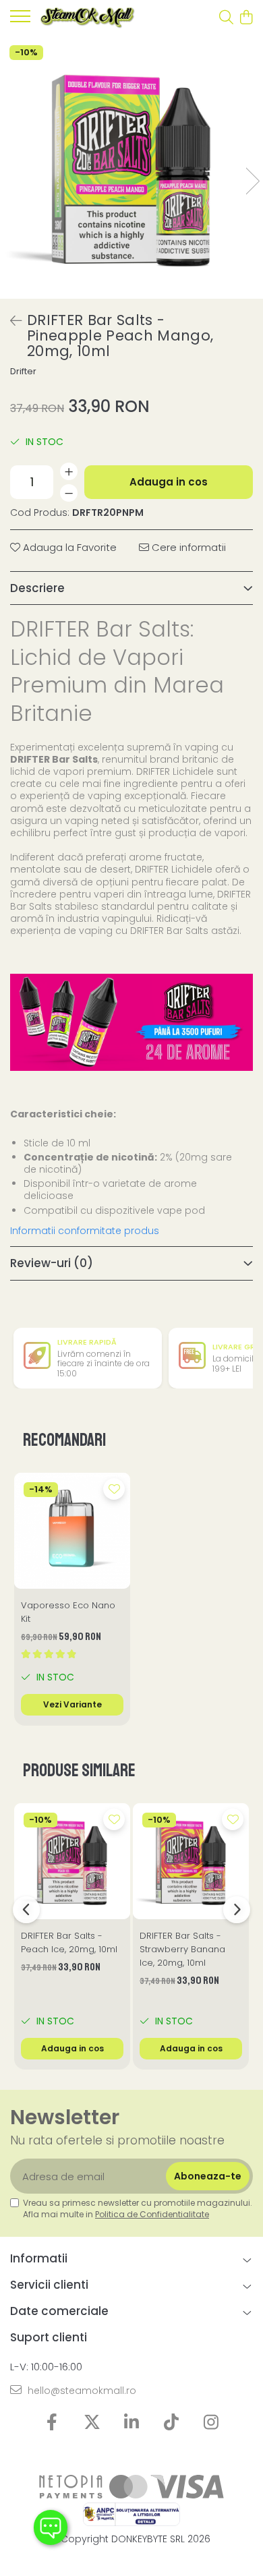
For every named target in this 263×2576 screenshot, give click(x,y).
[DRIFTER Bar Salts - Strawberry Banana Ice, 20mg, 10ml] (191, 1861)
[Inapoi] (10, 321)
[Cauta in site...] (226, 18)
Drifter (23, 372)
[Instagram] (211, 2423)
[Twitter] (92, 2423)
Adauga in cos (169, 482)
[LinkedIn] (132, 2423)
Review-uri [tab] (52, 1263)
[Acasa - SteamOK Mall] (88, 18)
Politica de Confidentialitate (152, 2214)
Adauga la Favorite (68, 547)
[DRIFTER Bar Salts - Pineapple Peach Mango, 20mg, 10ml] (131, 167)
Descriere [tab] (37, 588)
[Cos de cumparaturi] (246, 18)
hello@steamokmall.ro (81, 2391)
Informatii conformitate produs (85, 1231)
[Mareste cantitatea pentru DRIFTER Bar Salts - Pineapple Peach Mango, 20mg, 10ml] (69, 471)
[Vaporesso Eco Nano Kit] (72, 1531)
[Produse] (20, 20)
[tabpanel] (131, 167)
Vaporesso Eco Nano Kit (68, 1612)
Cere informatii (187, 547)
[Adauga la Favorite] (114, 1489)
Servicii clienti (49, 2285)
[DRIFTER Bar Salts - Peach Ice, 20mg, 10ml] (72, 1861)
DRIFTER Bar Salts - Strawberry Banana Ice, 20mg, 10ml (182, 1949)
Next (252, 181)
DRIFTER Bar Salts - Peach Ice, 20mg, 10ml (69, 1942)
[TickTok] (172, 2423)
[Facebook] (52, 2423)
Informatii (39, 2258)
